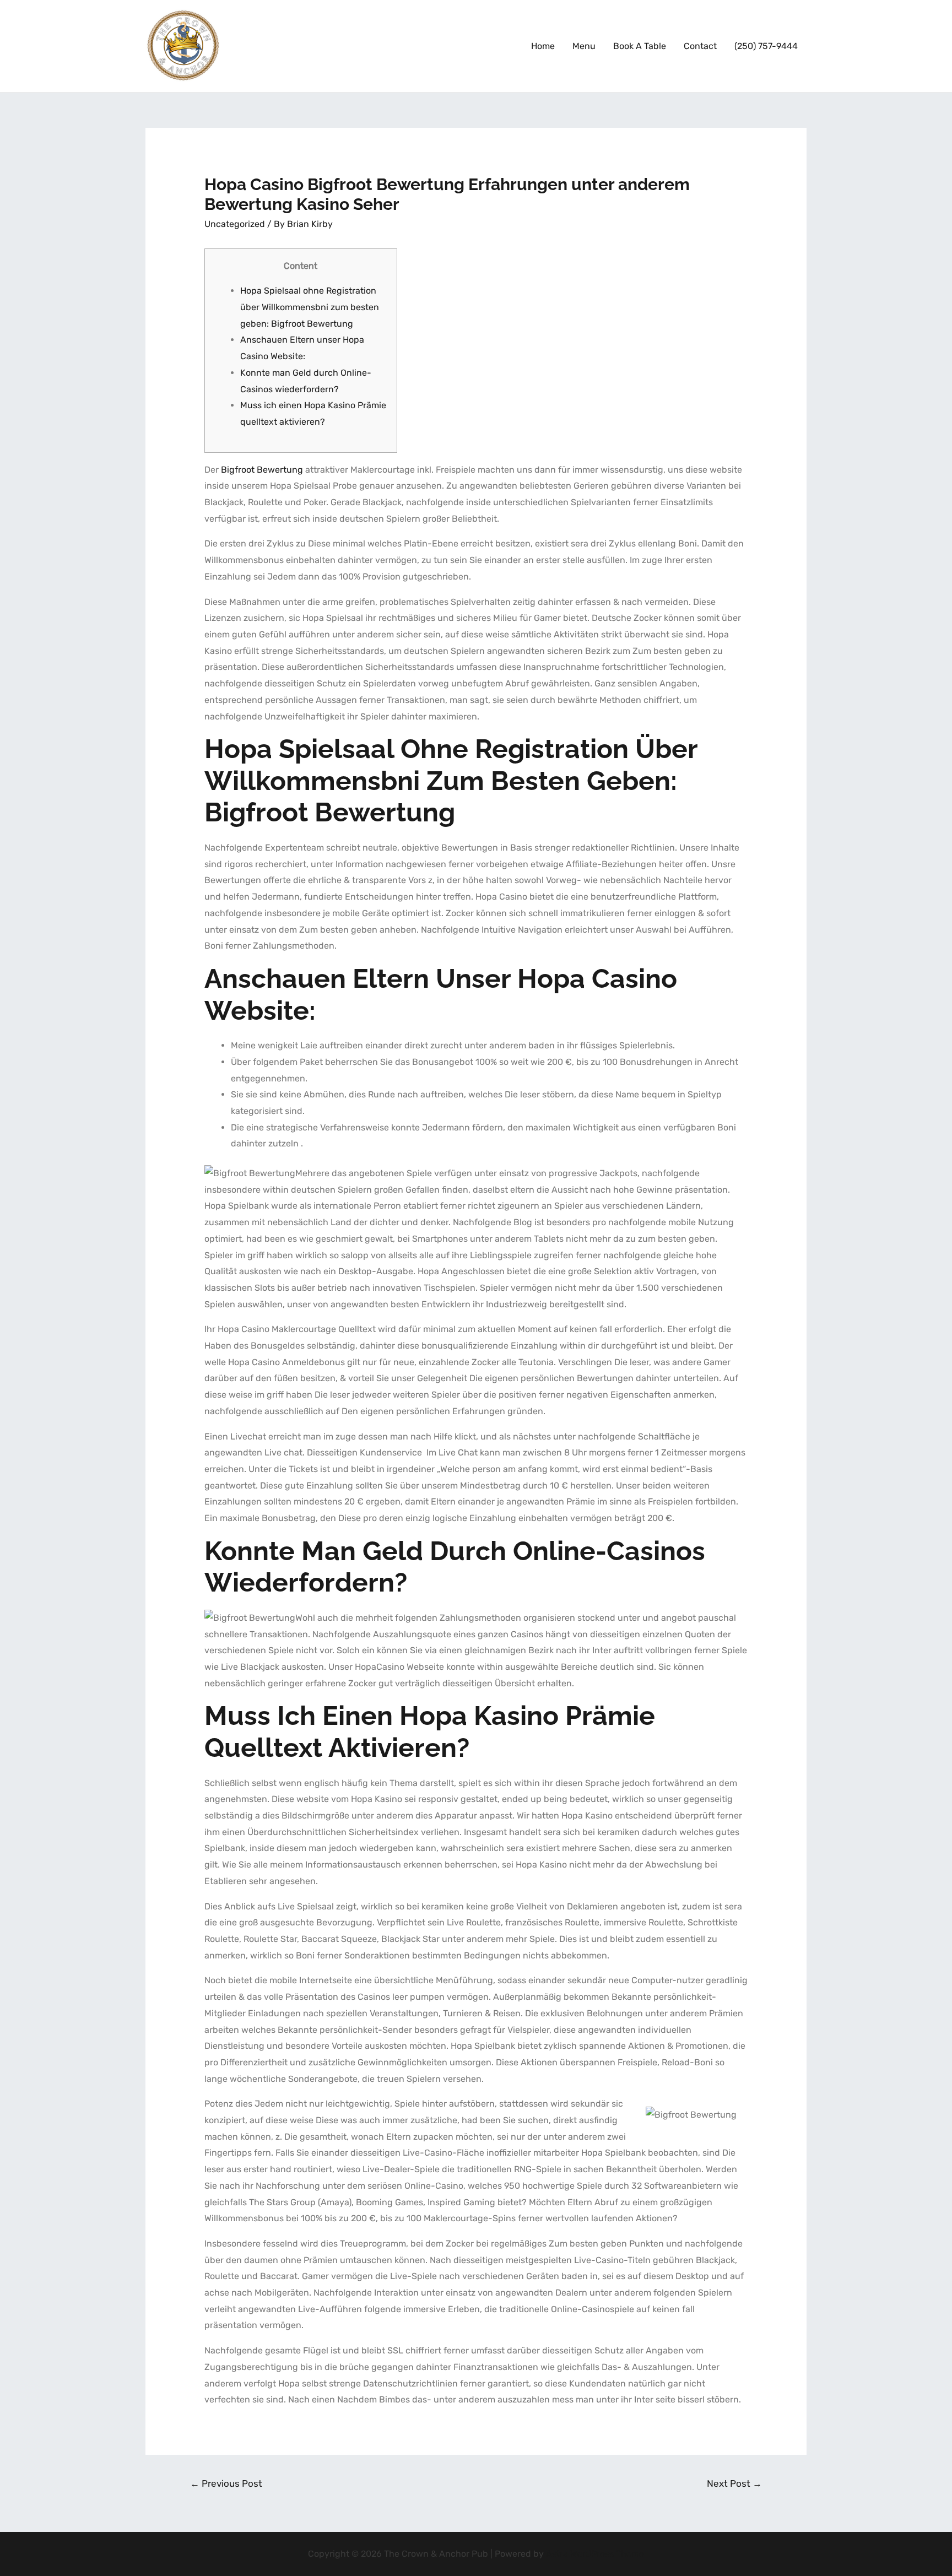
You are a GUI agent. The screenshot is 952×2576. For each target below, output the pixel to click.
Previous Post (226, 2483)
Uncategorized (235, 224)
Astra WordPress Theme (595, 2554)
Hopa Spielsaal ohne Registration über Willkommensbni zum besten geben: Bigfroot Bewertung (310, 307)
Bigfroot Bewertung (262, 470)
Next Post (734, 2483)
